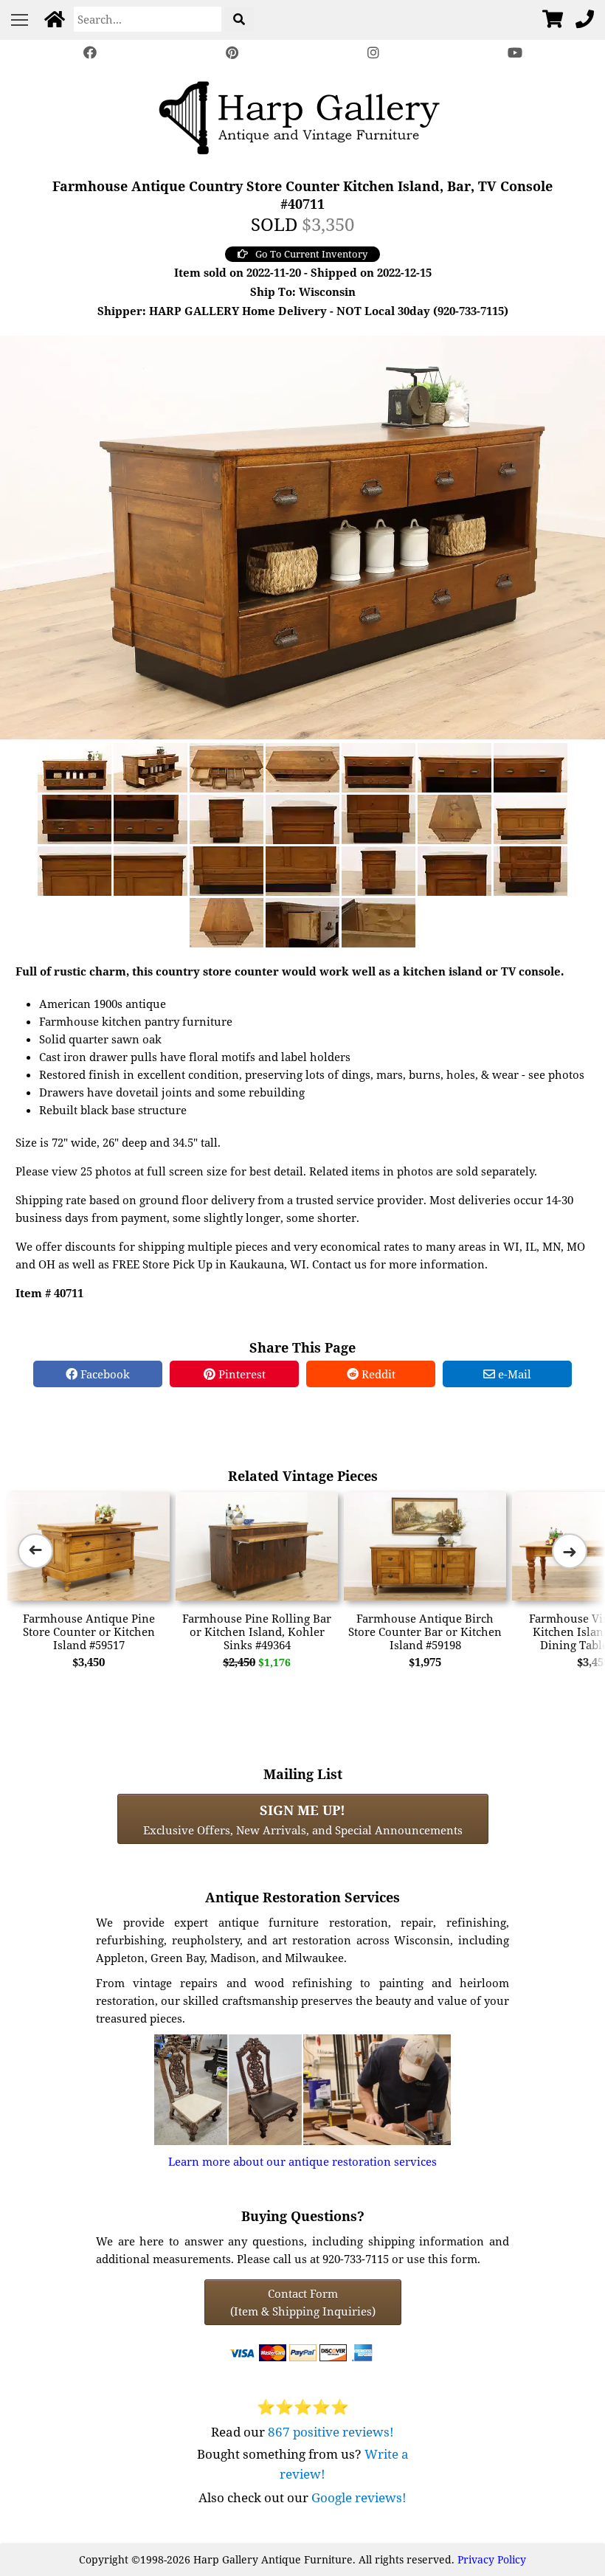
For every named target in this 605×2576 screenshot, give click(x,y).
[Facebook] (90, 53)
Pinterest (241, 1374)
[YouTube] (515, 53)
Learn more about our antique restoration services (302, 2161)
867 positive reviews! (331, 2432)
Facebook (104, 1374)
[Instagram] (373, 53)
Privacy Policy (492, 2559)
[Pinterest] (232, 53)
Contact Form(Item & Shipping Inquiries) (303, 2302)
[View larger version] (302, 536)
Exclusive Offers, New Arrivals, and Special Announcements (303, 1819)
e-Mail (513, 1374)
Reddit (377, 1374)
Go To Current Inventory (311, 254)
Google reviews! (359, 2497)
